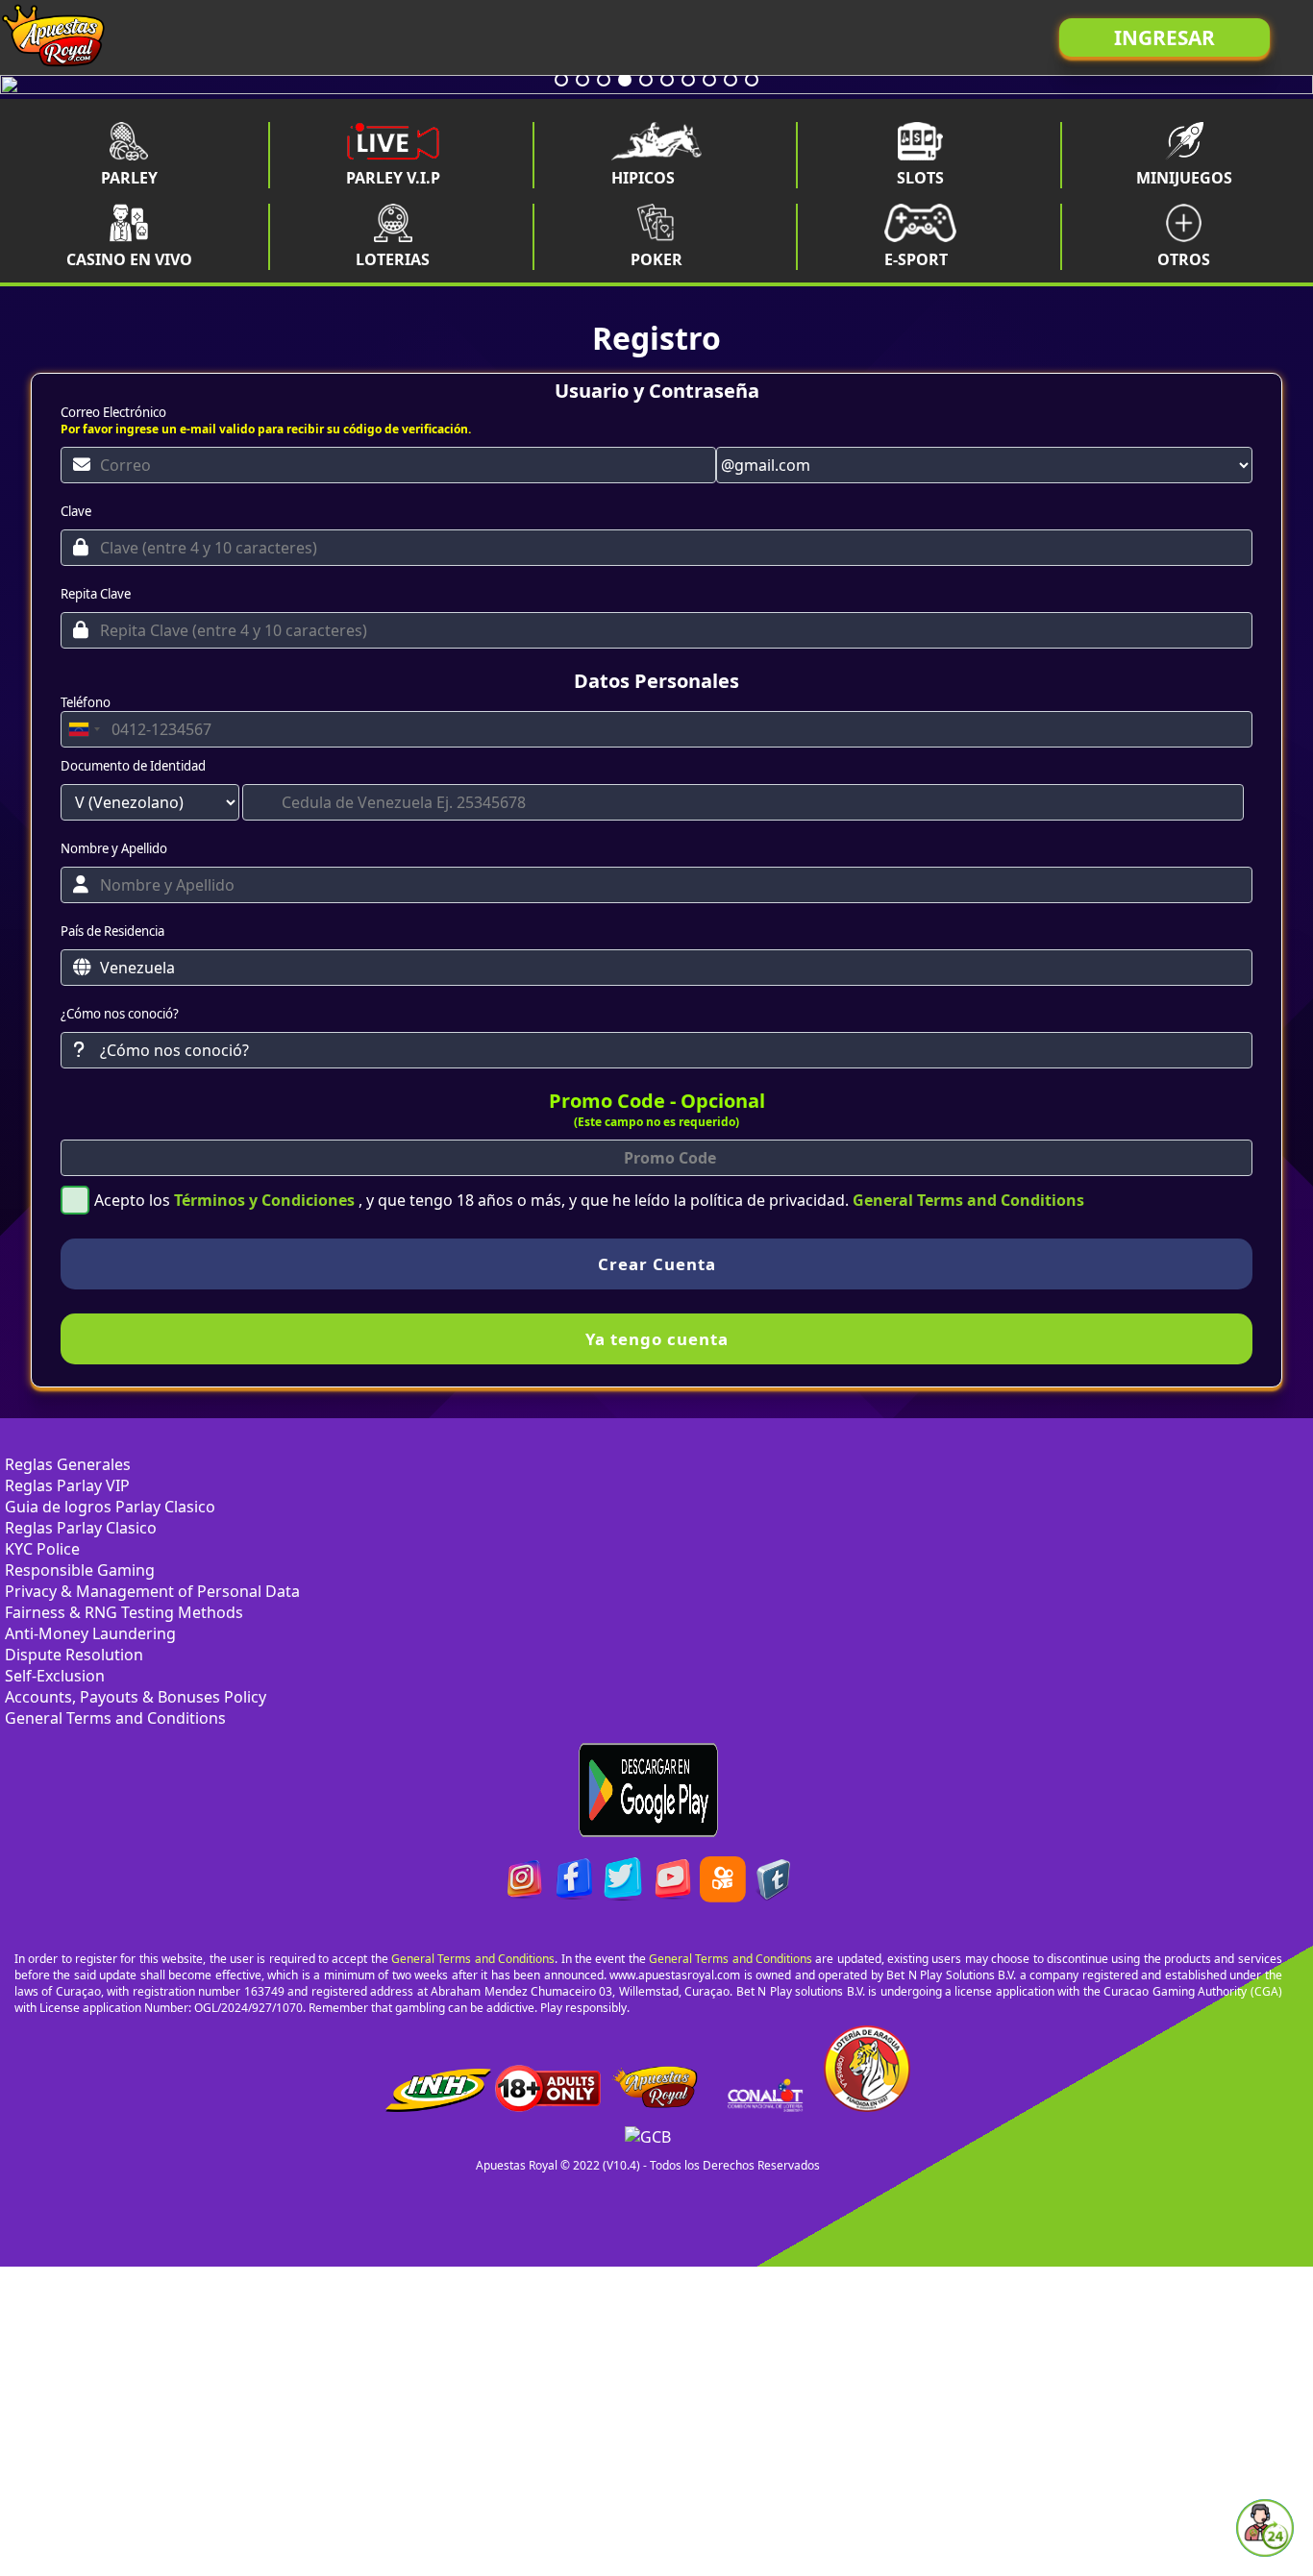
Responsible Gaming (80, 1570)
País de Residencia (112, 931)
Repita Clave (96, 594)
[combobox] (84, 729)
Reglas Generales (68, 1464)
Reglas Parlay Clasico (81, 1528)
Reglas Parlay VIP (67, 1485)
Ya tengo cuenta (657, 1339)
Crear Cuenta (657, 1264)
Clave (76, 511)
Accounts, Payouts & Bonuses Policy (136, 1697)
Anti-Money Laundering (90, 1633)
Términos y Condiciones (266, 1200)
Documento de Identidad (133, 766)
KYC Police (42, 1549)
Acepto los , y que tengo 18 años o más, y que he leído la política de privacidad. (589, 1200)
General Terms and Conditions (968, 1200)
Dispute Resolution (74, 1655)
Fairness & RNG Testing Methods (124, 1612)
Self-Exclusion (55, 1676)
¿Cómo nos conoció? (120, 1014)
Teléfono (86, 702)
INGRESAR (1164, 37)
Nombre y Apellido (114, 848)
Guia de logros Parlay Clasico (110, 1507)
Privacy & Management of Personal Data (152, 1591)
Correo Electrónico (113, 412)
